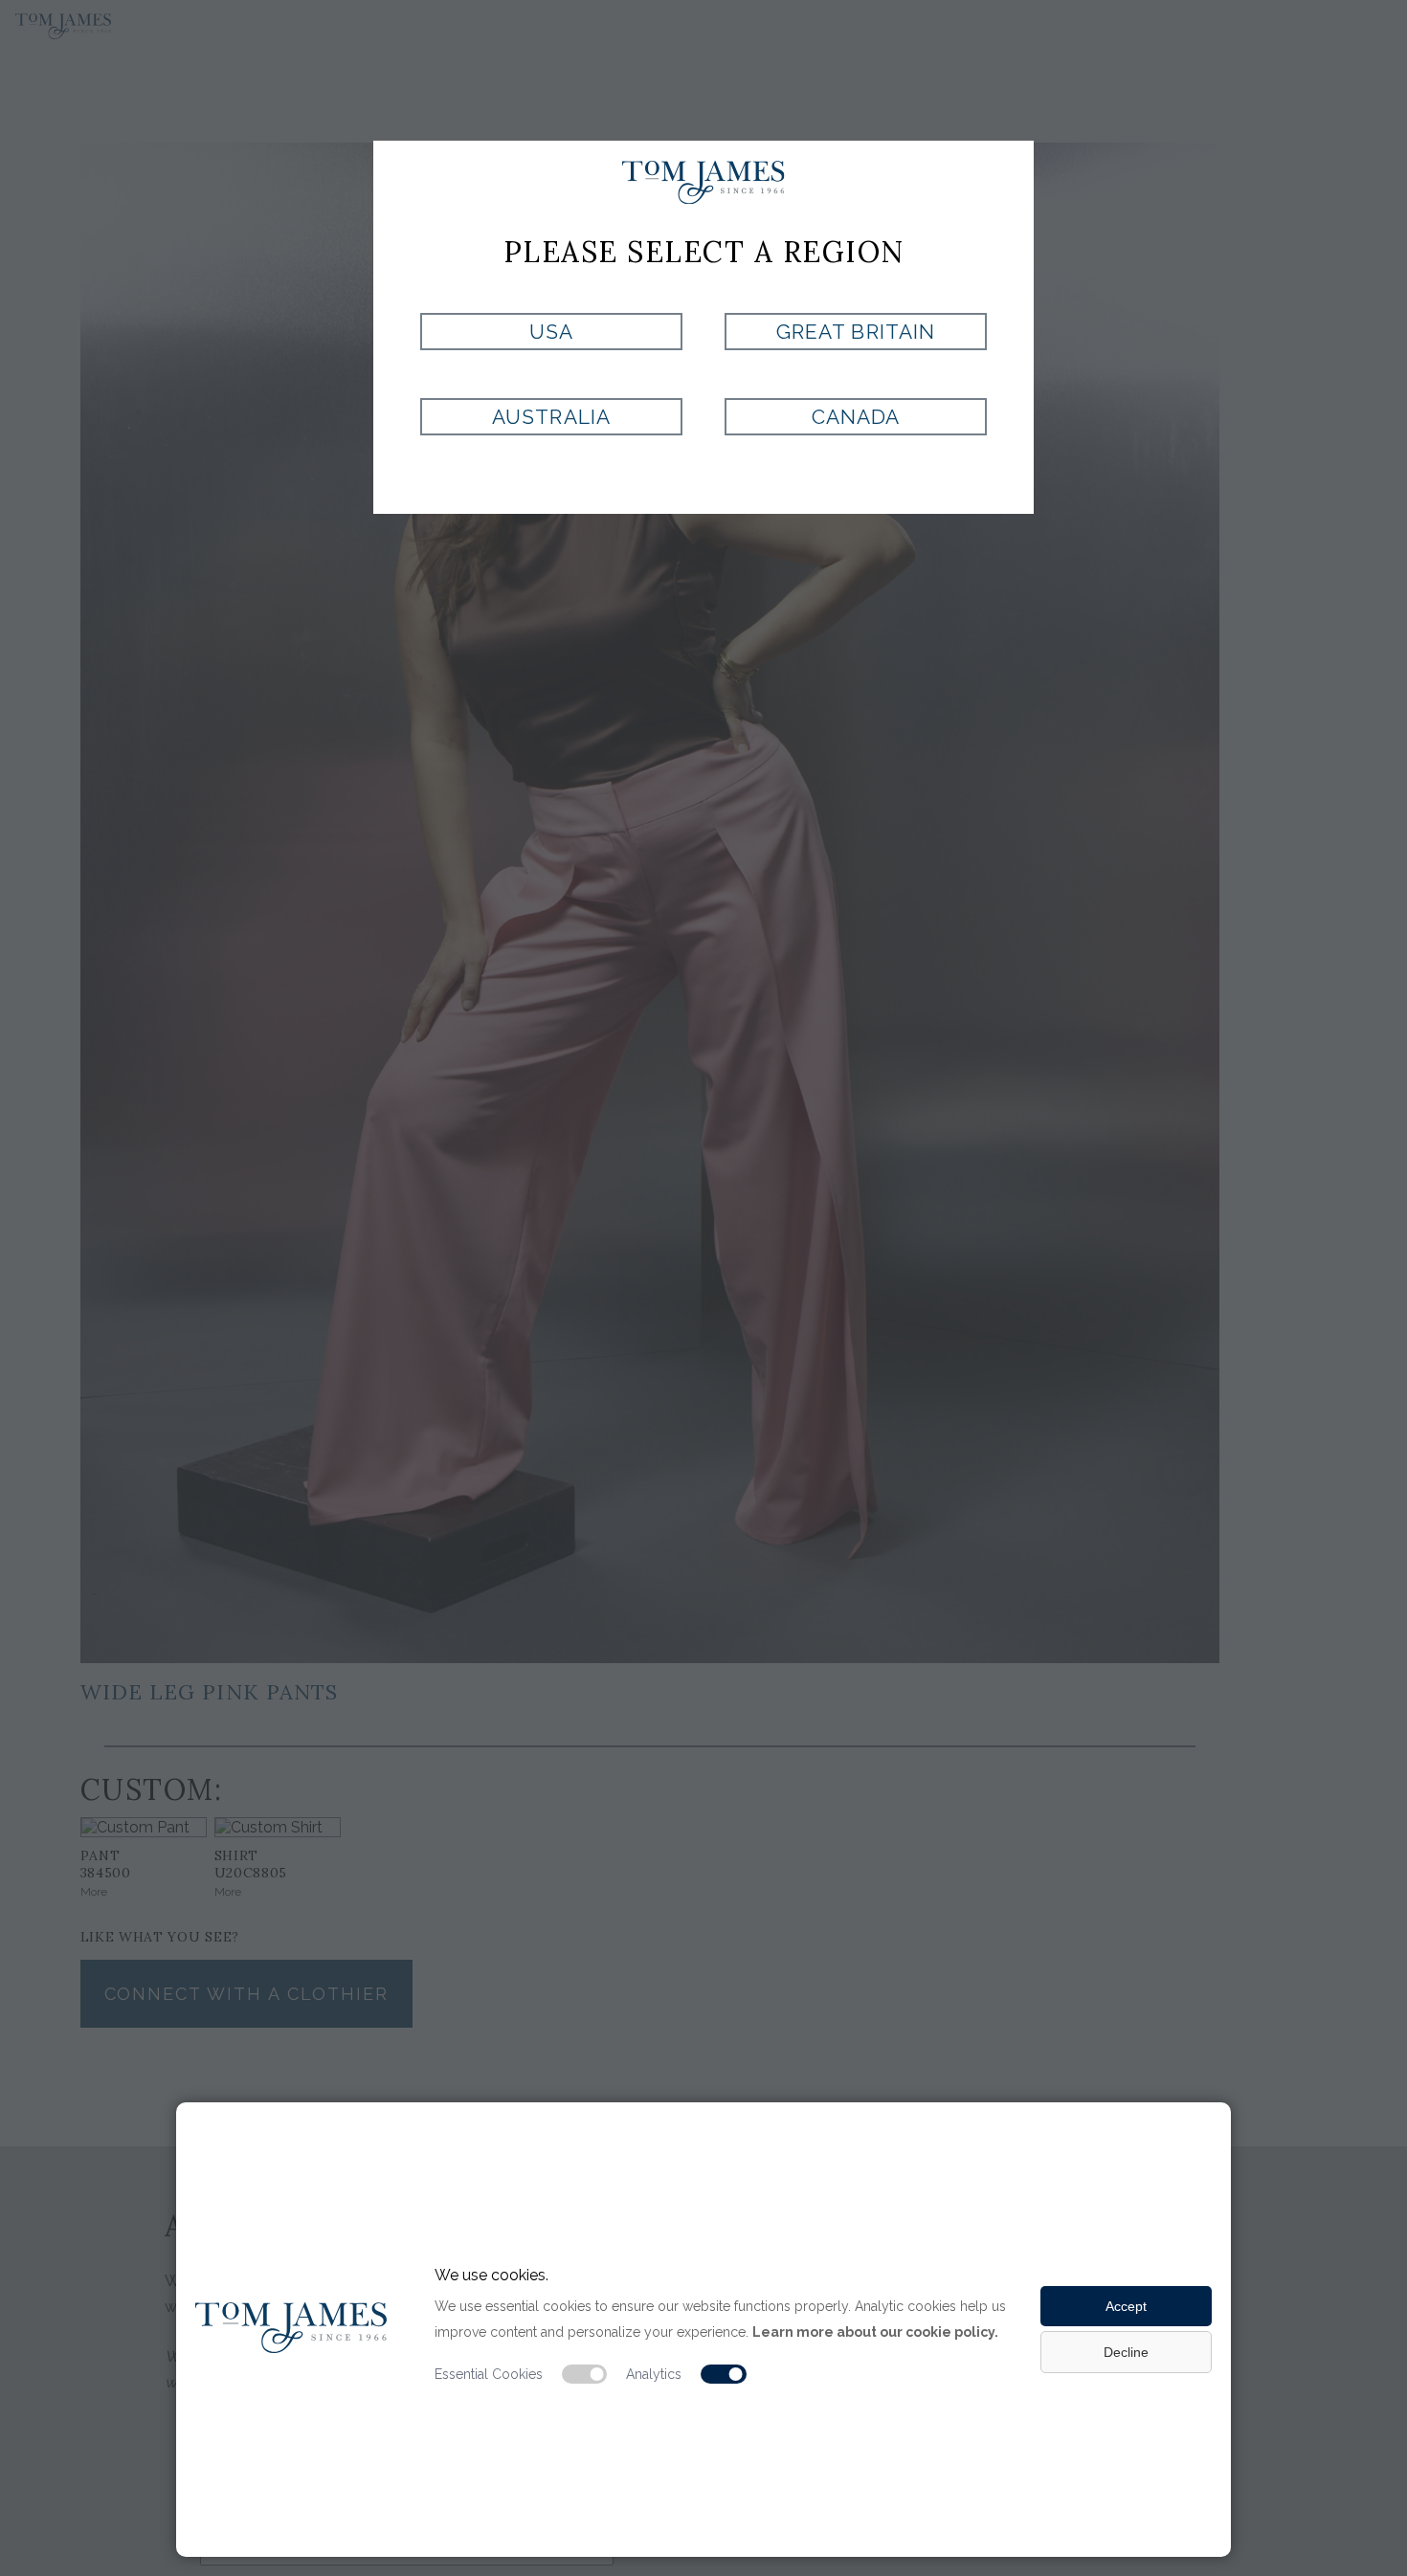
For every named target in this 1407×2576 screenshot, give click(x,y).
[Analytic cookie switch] (724, 2374)
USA (551, 332)
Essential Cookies (489, 2374)
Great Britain (856, 332)
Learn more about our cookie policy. (875, 2332)
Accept (1126, 2306)
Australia (551, 417)
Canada (856, 417)
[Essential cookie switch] (585, 2374)
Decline (1126, 2352)
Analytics (654, 2374)
